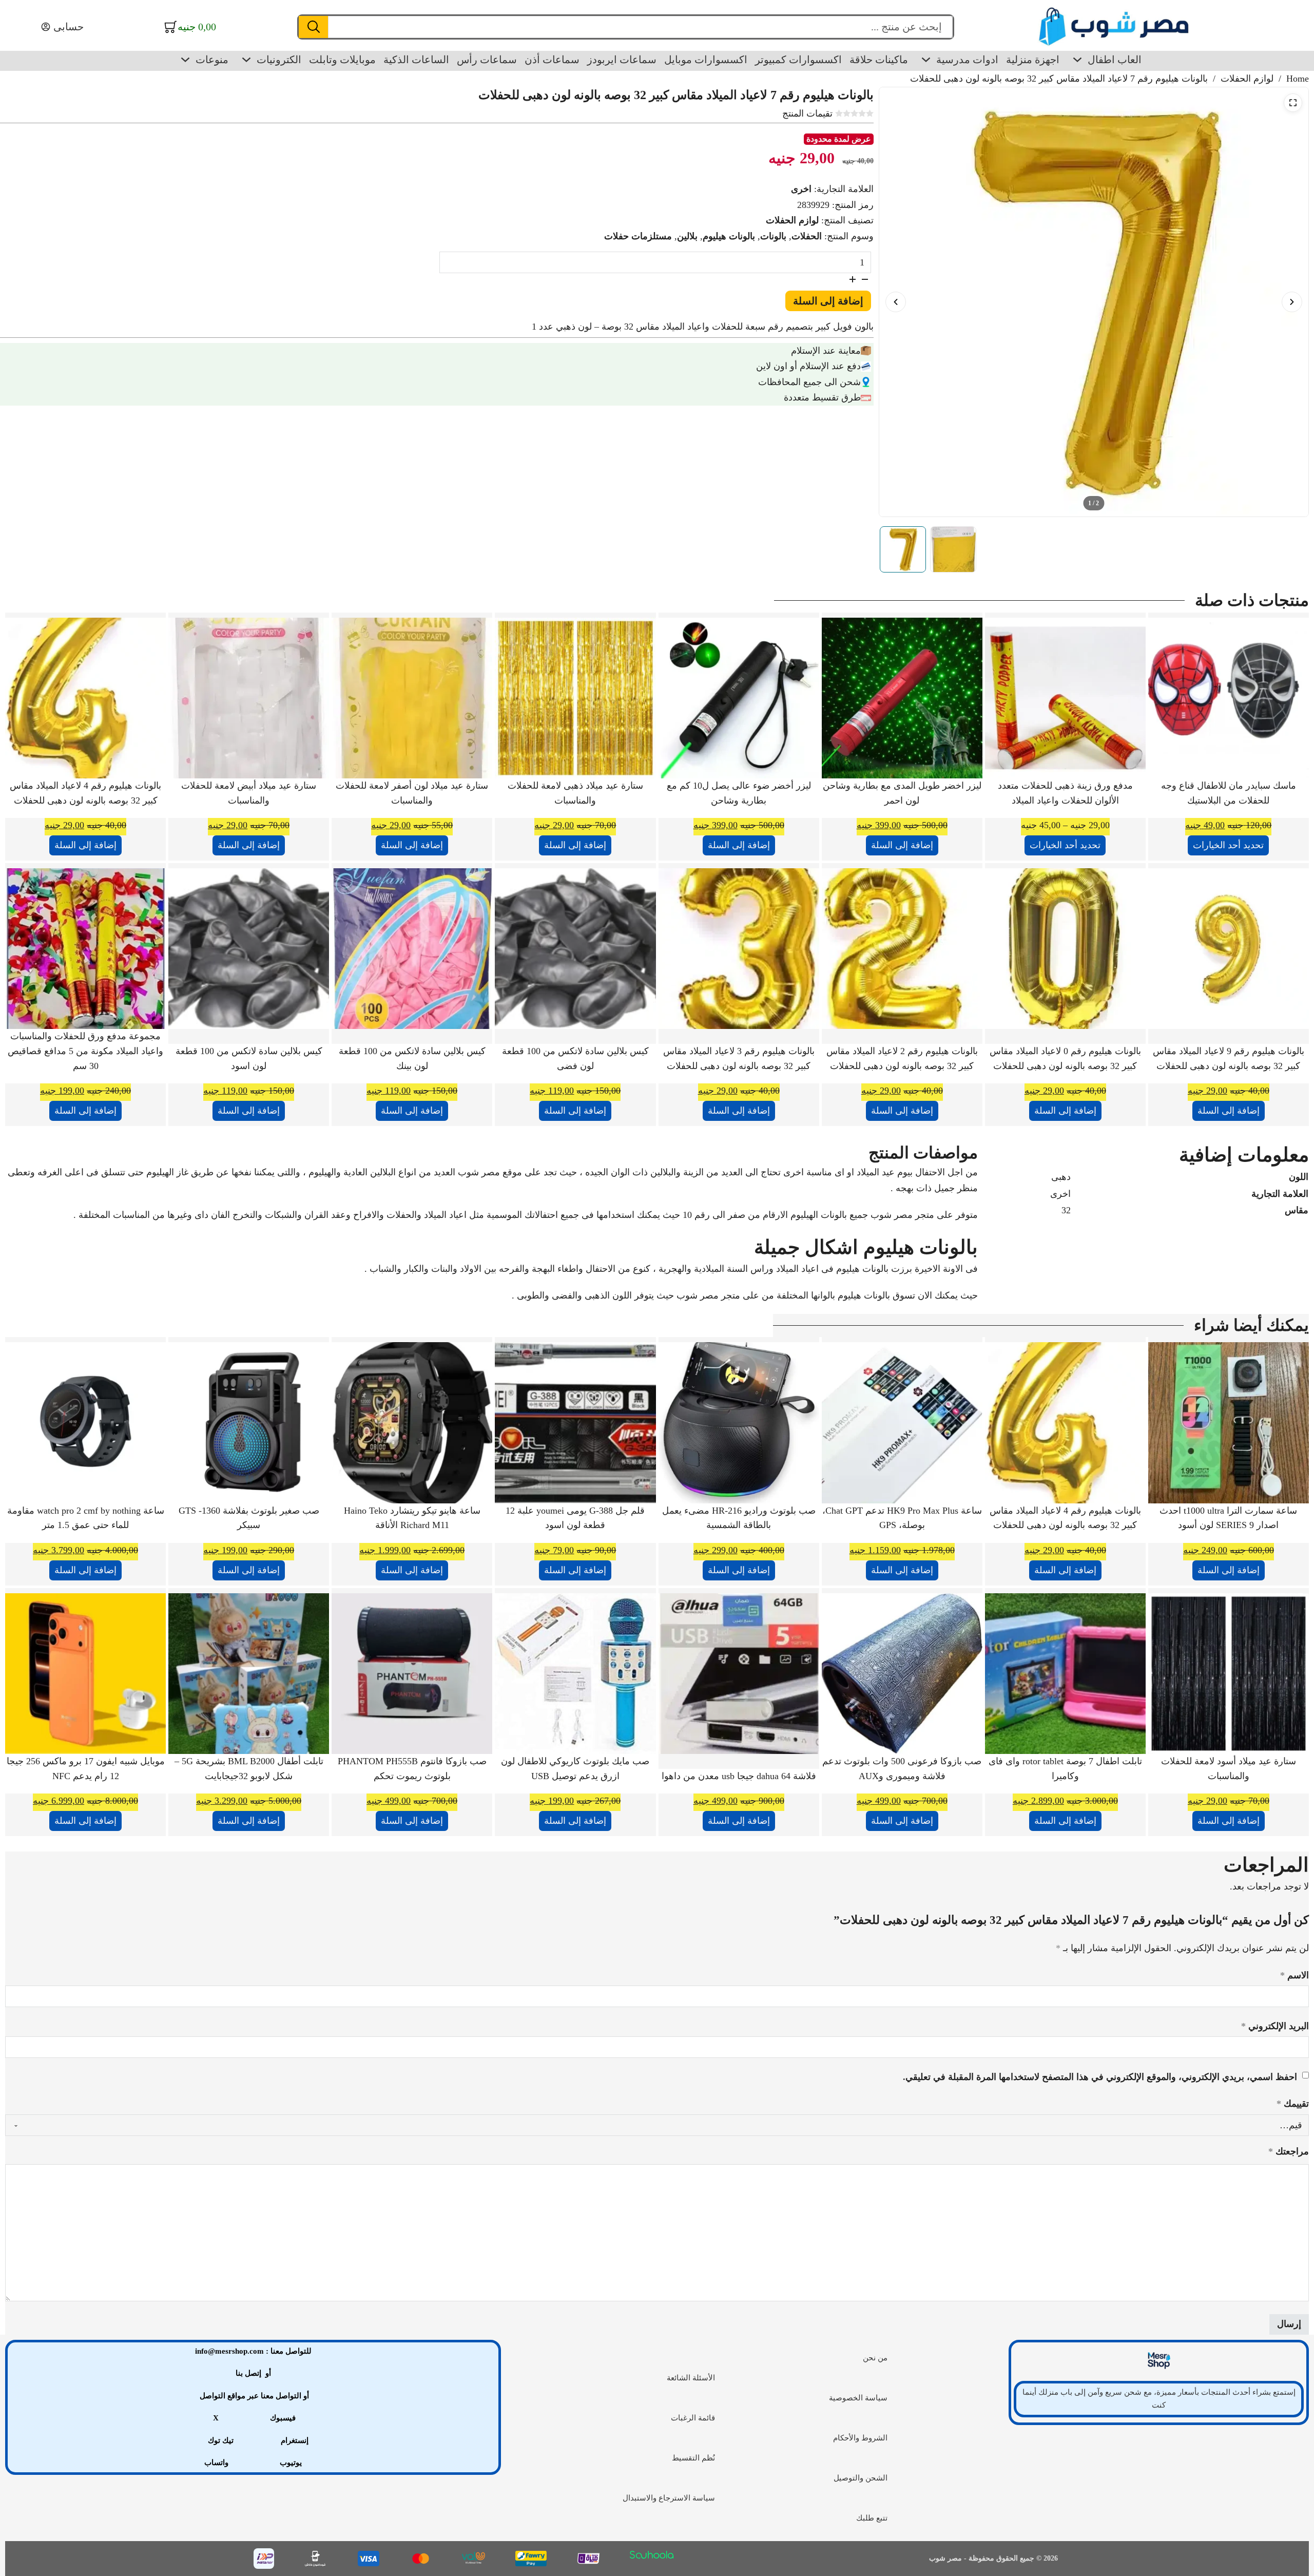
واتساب (216, 2463)
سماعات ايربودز (622, 60)
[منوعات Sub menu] (185, 60)
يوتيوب (291, 2463)
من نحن (875, 2358)
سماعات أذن (552, 60)
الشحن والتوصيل (861, 2478)
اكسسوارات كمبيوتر (798, 60)
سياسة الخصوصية (858, 2398)
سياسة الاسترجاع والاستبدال (669, 2498)
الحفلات (807, 236)
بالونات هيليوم (729, 236)
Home (1298, 79)
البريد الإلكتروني (1275, 2026)
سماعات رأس (487, 60)
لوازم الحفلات (1247, 79)
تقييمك (1293, 2104)
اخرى (801, 189)
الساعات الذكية (416, 60)
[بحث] (313, 27)
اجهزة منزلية (1033, 60)
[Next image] (1292, 302)
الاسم (1294, 1975)
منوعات (212, 60)
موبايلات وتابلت (342, 60)
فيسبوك (283, 2418)
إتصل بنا (248, 2373)
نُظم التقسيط (693, 2458)
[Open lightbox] (1293, 103)
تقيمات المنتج (807, 113)
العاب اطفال (1115, 60)
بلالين (687, 236)
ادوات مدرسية (967, 60)
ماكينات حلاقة (879, 60)
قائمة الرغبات (693, 2418)
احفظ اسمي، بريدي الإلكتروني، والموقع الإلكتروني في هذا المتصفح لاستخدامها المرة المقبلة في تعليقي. (1100, 2077)
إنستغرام (295, 2440)
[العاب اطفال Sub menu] (1077, 60)
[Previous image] (896, 302)
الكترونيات (279, 60)
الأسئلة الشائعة (691, 2378)
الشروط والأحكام (860, 2438)
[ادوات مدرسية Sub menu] (926, 60)
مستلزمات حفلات (638, 236)
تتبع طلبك (872, 2518)
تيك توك (221, 2440)
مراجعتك (1289, 2151)
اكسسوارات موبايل (706, 60)
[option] (903, 549)
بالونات (773, 236)
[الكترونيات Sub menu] (246, 60)
